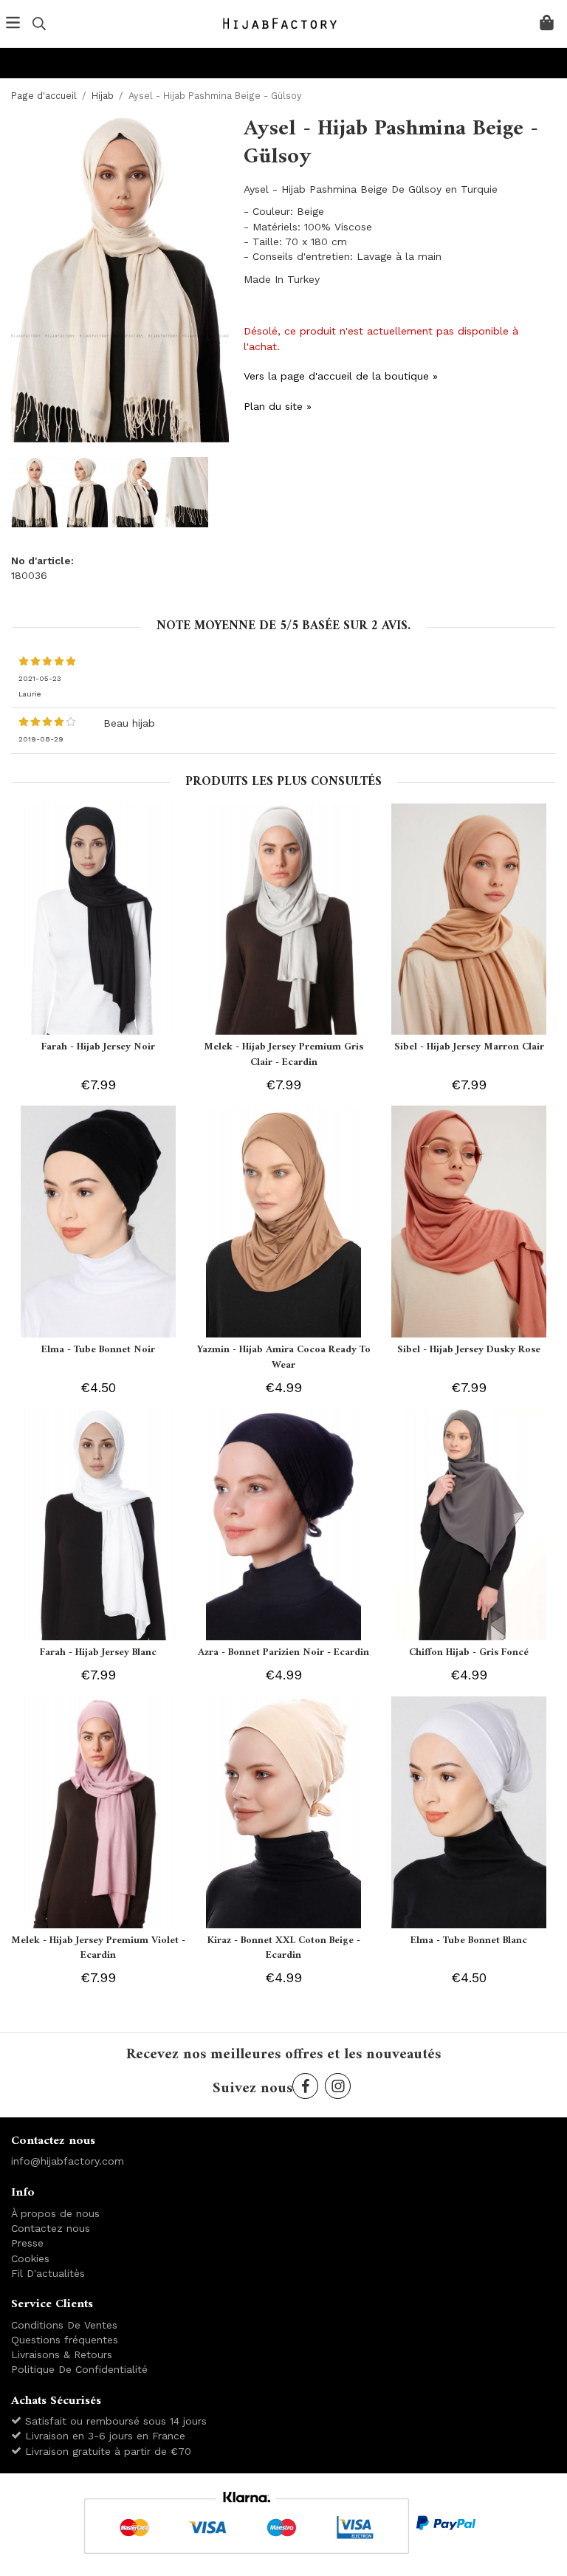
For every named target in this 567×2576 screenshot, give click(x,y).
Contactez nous (51, 2228)
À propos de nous (55, 2213)
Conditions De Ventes (64, 2325)
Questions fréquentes (65, 2340)
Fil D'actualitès (48, 2273)
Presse (27, 2243)
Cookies (30, 2258)
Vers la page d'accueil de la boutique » (341, 376)
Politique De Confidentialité (79, 2369)
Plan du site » (278, 406)
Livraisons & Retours (62, 2354)
